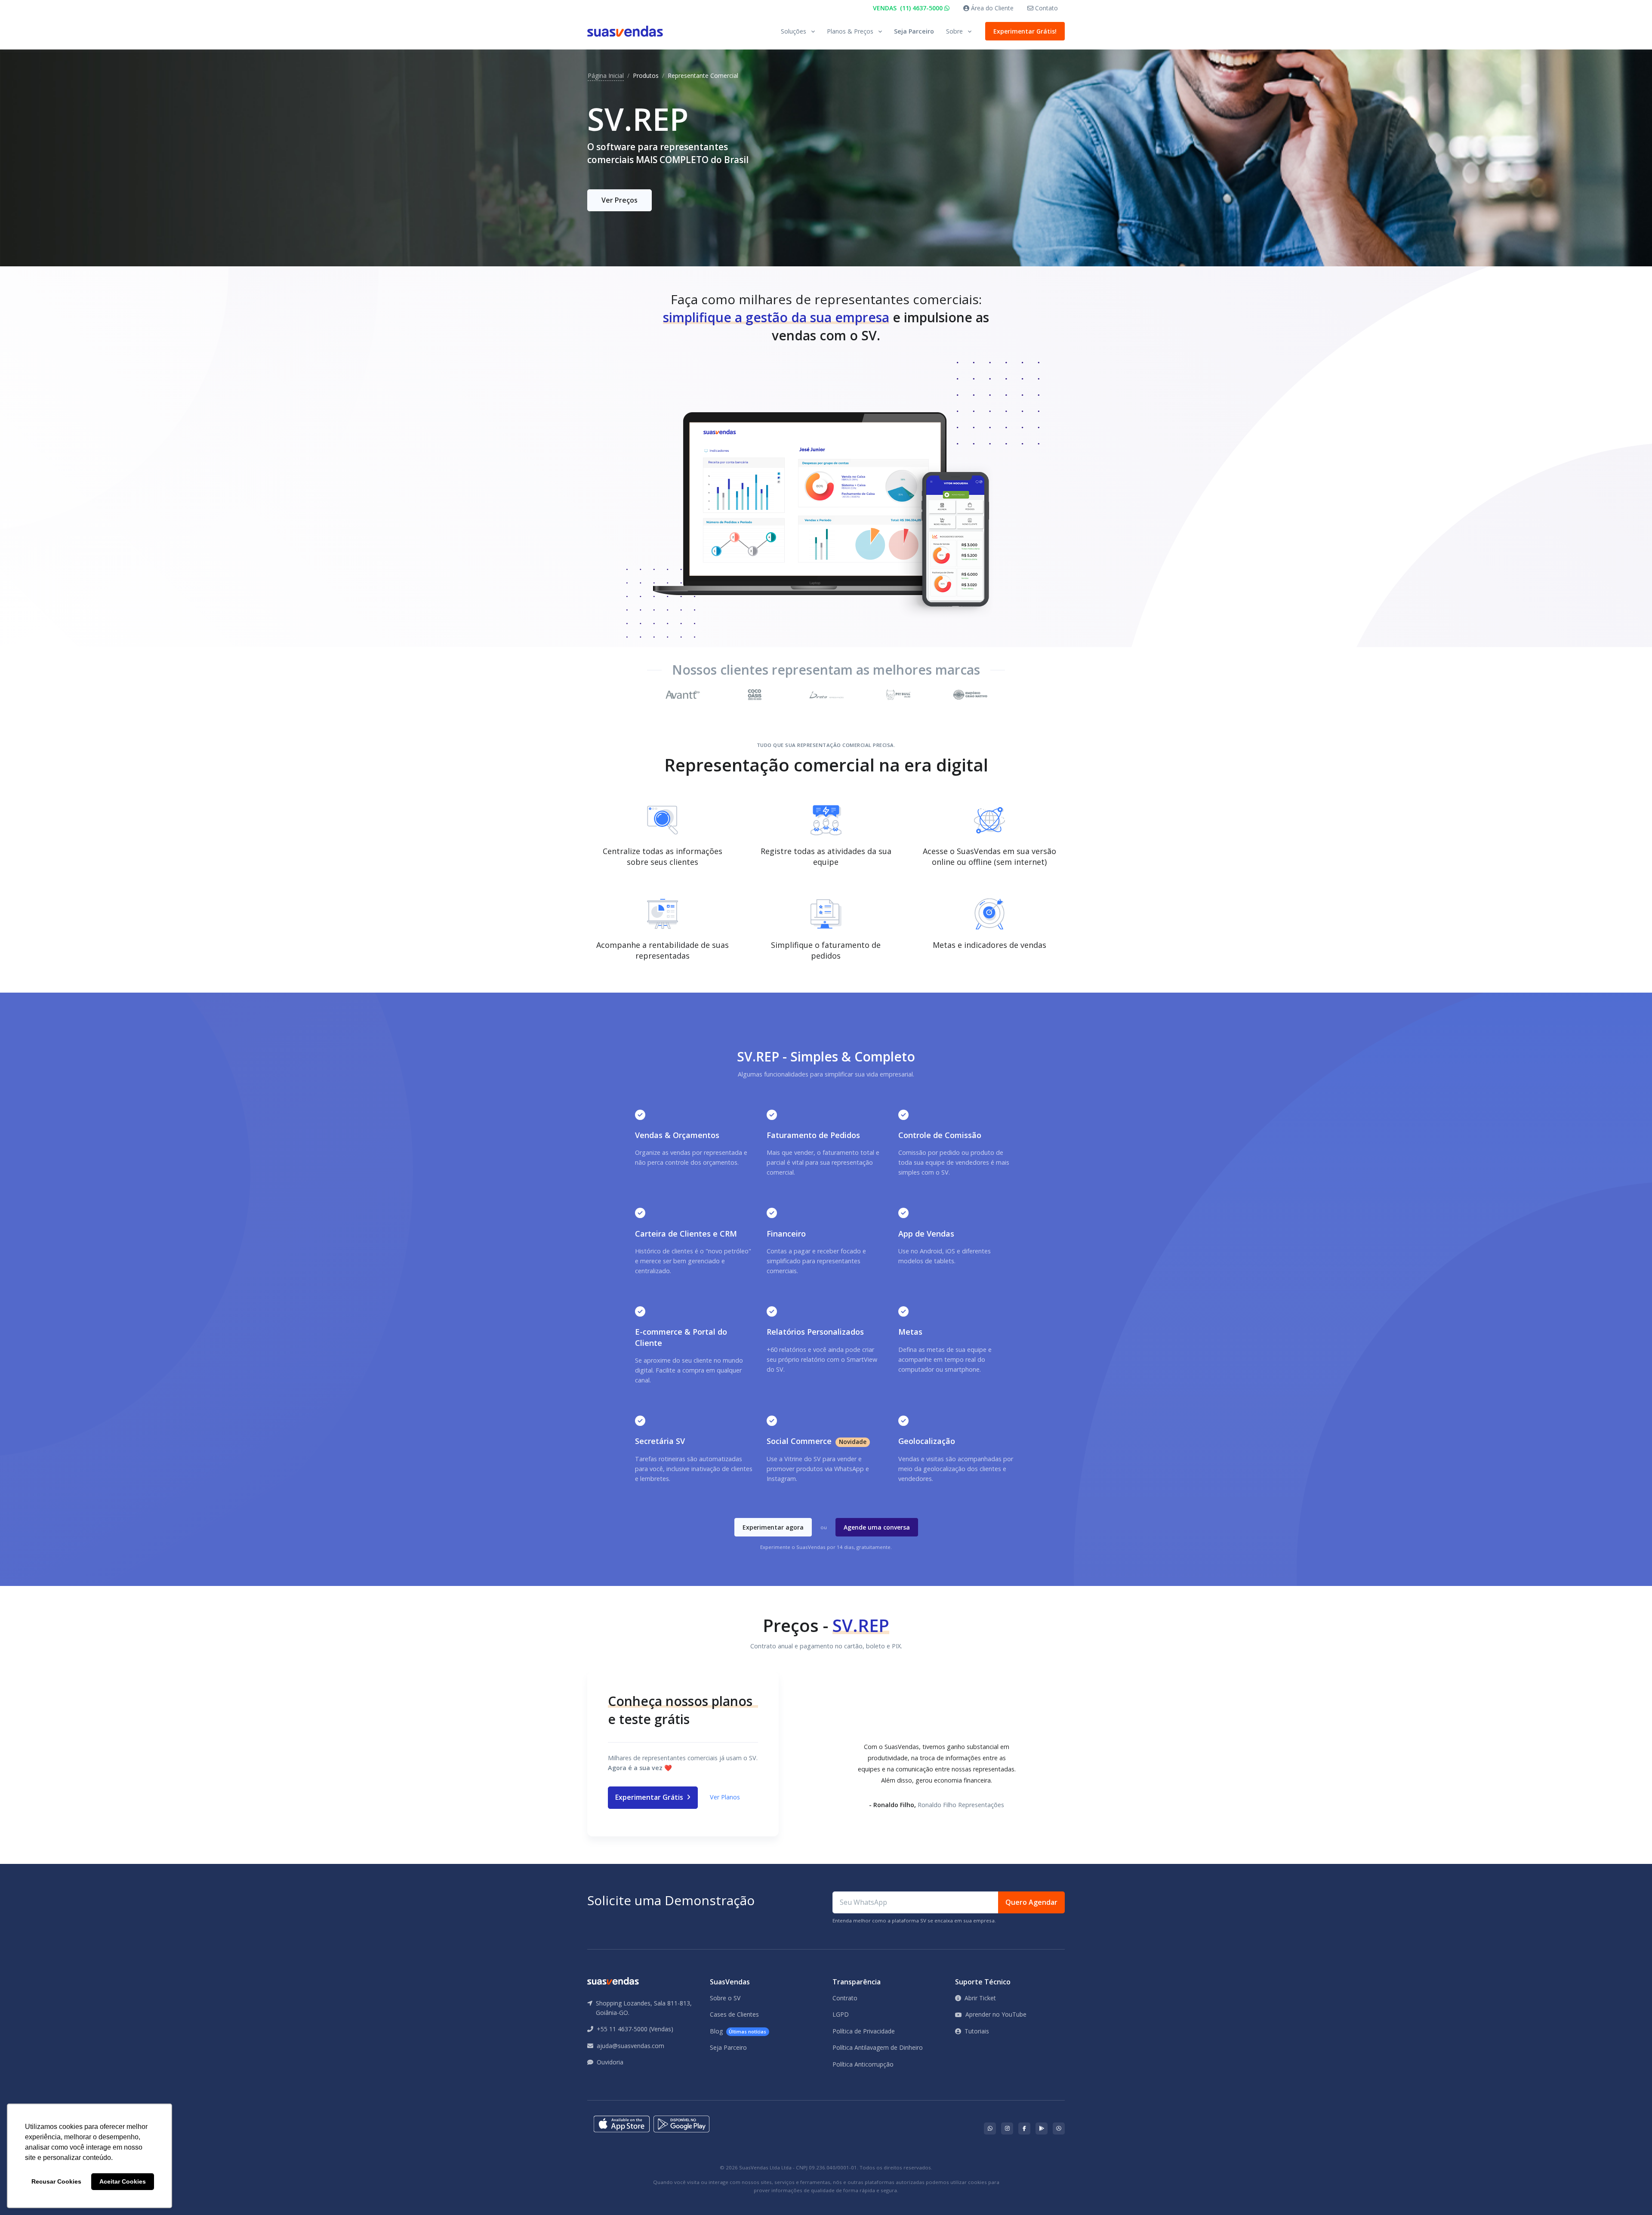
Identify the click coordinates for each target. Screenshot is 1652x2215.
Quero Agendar (1031, 1902)
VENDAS (909, 8)
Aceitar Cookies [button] (123, 2181)
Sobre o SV (725, 1998)
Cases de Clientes (734, 2014)
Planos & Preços (850, 31)
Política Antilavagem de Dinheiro (878, 2047)
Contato (1046, 8)
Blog (738, 2031)
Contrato (845, 1998)
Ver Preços (619, 200)
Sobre (954, 31)
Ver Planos (725, 1797)
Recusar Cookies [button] (56, 2181)
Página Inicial (606, 76)
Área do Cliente (991, 8)
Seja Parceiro (914, 31)
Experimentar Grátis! (1025, 31)
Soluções (794, 31)
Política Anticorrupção (863, 2064)
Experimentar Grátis (650, 1797)
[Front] (625, 31)
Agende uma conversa (877, 1527)
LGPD (841, 2014)
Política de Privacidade (864, 2031)
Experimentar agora (773, 1527)
